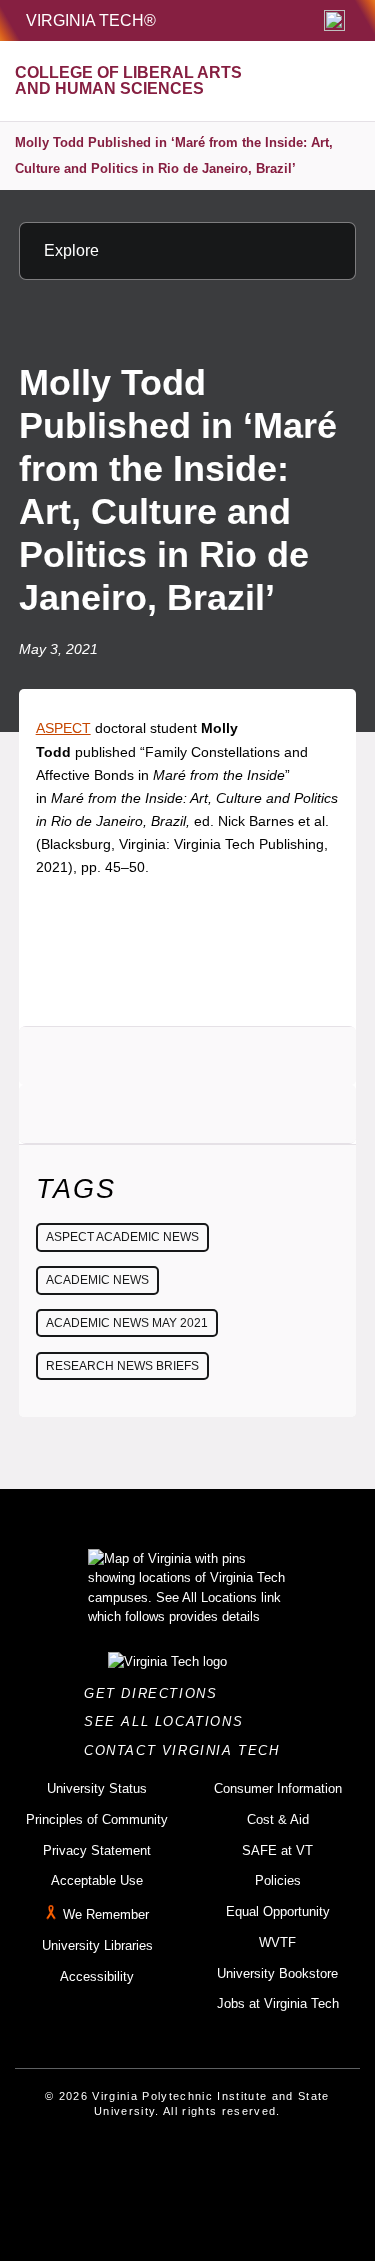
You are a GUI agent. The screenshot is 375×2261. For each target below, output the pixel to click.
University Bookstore (277, 1973)
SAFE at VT (277, 1850)
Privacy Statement (97, 1850)
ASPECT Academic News (122, 1237)
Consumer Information (278, 1788)
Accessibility (97, 1976)
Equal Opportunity (278, 1911)
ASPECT (63, 728)
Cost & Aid (278, 1819)
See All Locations (169, 1721)
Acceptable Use (97, 1880)
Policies (278, 1880)
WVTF (277, 1942)
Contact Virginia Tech (187, 1750)
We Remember (106, 1914)
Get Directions (156, 1693)
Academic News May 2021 (127, 1323)
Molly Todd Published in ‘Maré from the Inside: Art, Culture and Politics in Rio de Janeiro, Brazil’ (174, 155)
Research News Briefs (122, 1366)
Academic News (97, 1280)
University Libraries (97, 1945)
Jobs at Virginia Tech (278, 2003)
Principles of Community (97, 1819)
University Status (97, 1788)
